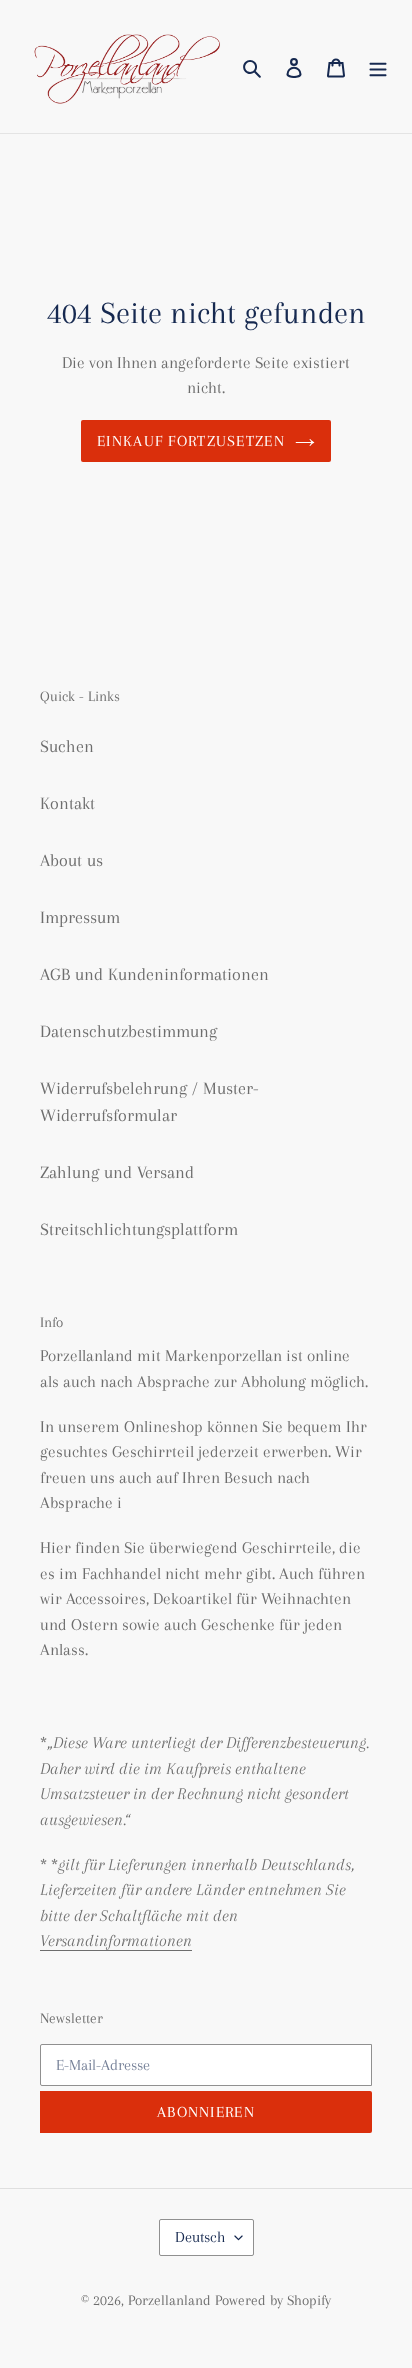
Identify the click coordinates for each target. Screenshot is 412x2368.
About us (71, 860)
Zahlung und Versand (117, 1172)
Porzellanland (171, 2300)
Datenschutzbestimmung (128, 1031)
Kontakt (67, 803)
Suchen (67, 746)
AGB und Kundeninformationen (154, 974)
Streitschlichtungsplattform (139, 1229)
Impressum (80, 917)
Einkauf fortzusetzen (191, 441)
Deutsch (200, 2237)
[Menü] (378, 66)
